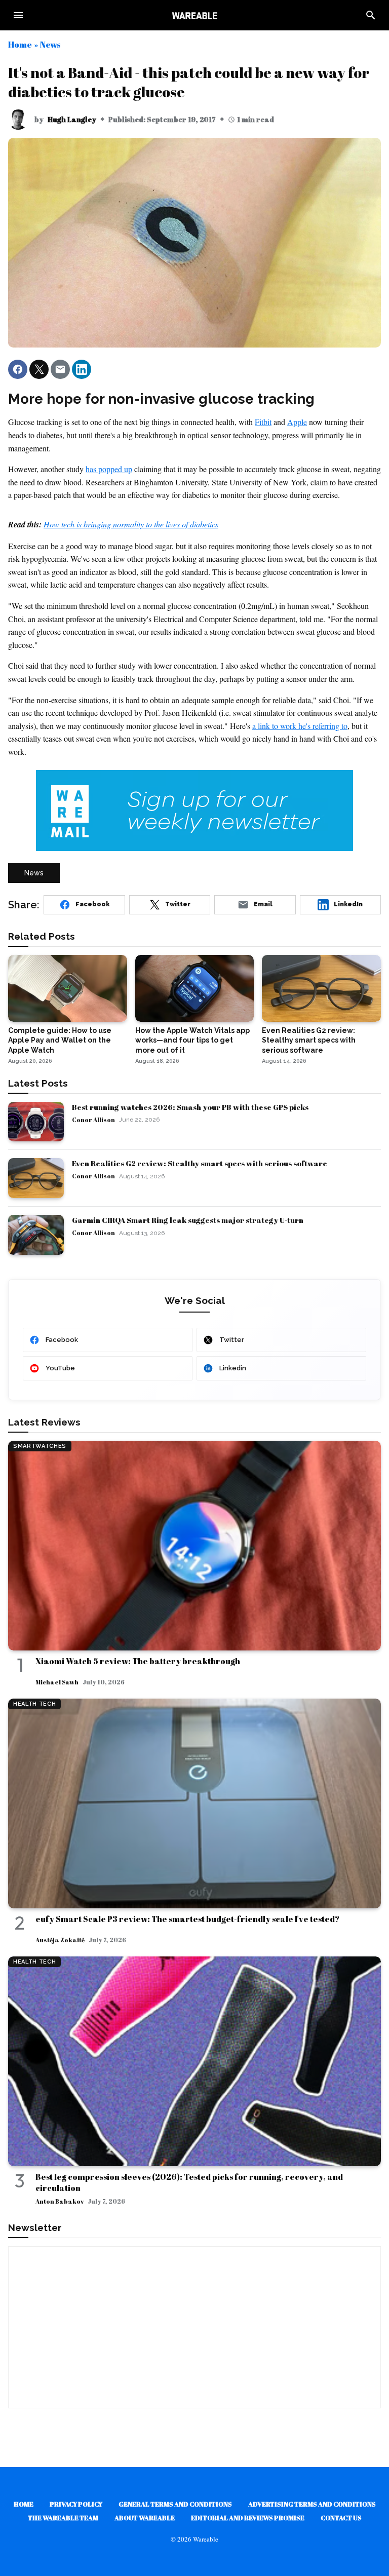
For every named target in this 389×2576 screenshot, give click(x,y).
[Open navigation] (18, 15)
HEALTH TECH (34, 1704)
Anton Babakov (60, 2201)
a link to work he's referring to (300, 726)
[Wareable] (194, 15)
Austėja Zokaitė (60, 1940)
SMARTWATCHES (40, 1446)
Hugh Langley (72, 119)
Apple (297, 422)
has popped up (109, 469)
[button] (18, 369)
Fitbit (263, 422)
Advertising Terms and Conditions (312, 2504)
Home (20, 44)
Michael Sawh (57, 1682)
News (50, 44)
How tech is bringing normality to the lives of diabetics (131, 524)
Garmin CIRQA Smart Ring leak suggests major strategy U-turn (188, 1220)
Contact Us (341, 2518)
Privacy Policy (76, 2504)
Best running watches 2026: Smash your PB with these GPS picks (190, 1107)
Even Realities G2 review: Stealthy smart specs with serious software (200, 1163)
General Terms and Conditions (175, 2504)
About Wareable (145, 2518)
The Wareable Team (63, 2518)
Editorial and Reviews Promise (248, 2518)
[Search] (371, 15)
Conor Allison (93, 1120)
